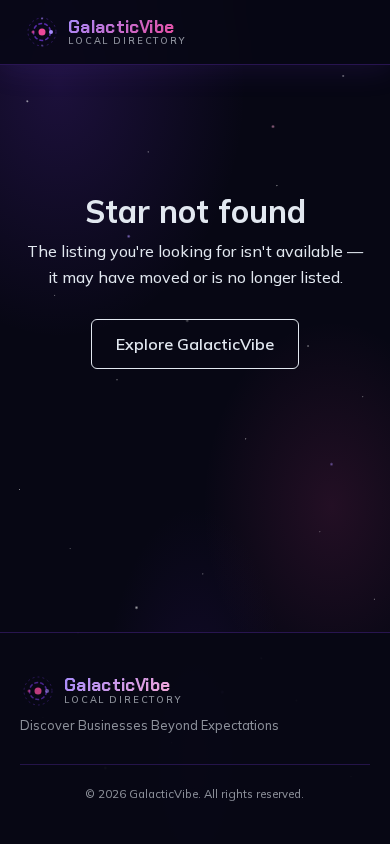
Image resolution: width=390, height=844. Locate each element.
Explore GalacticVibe (195, 344)
